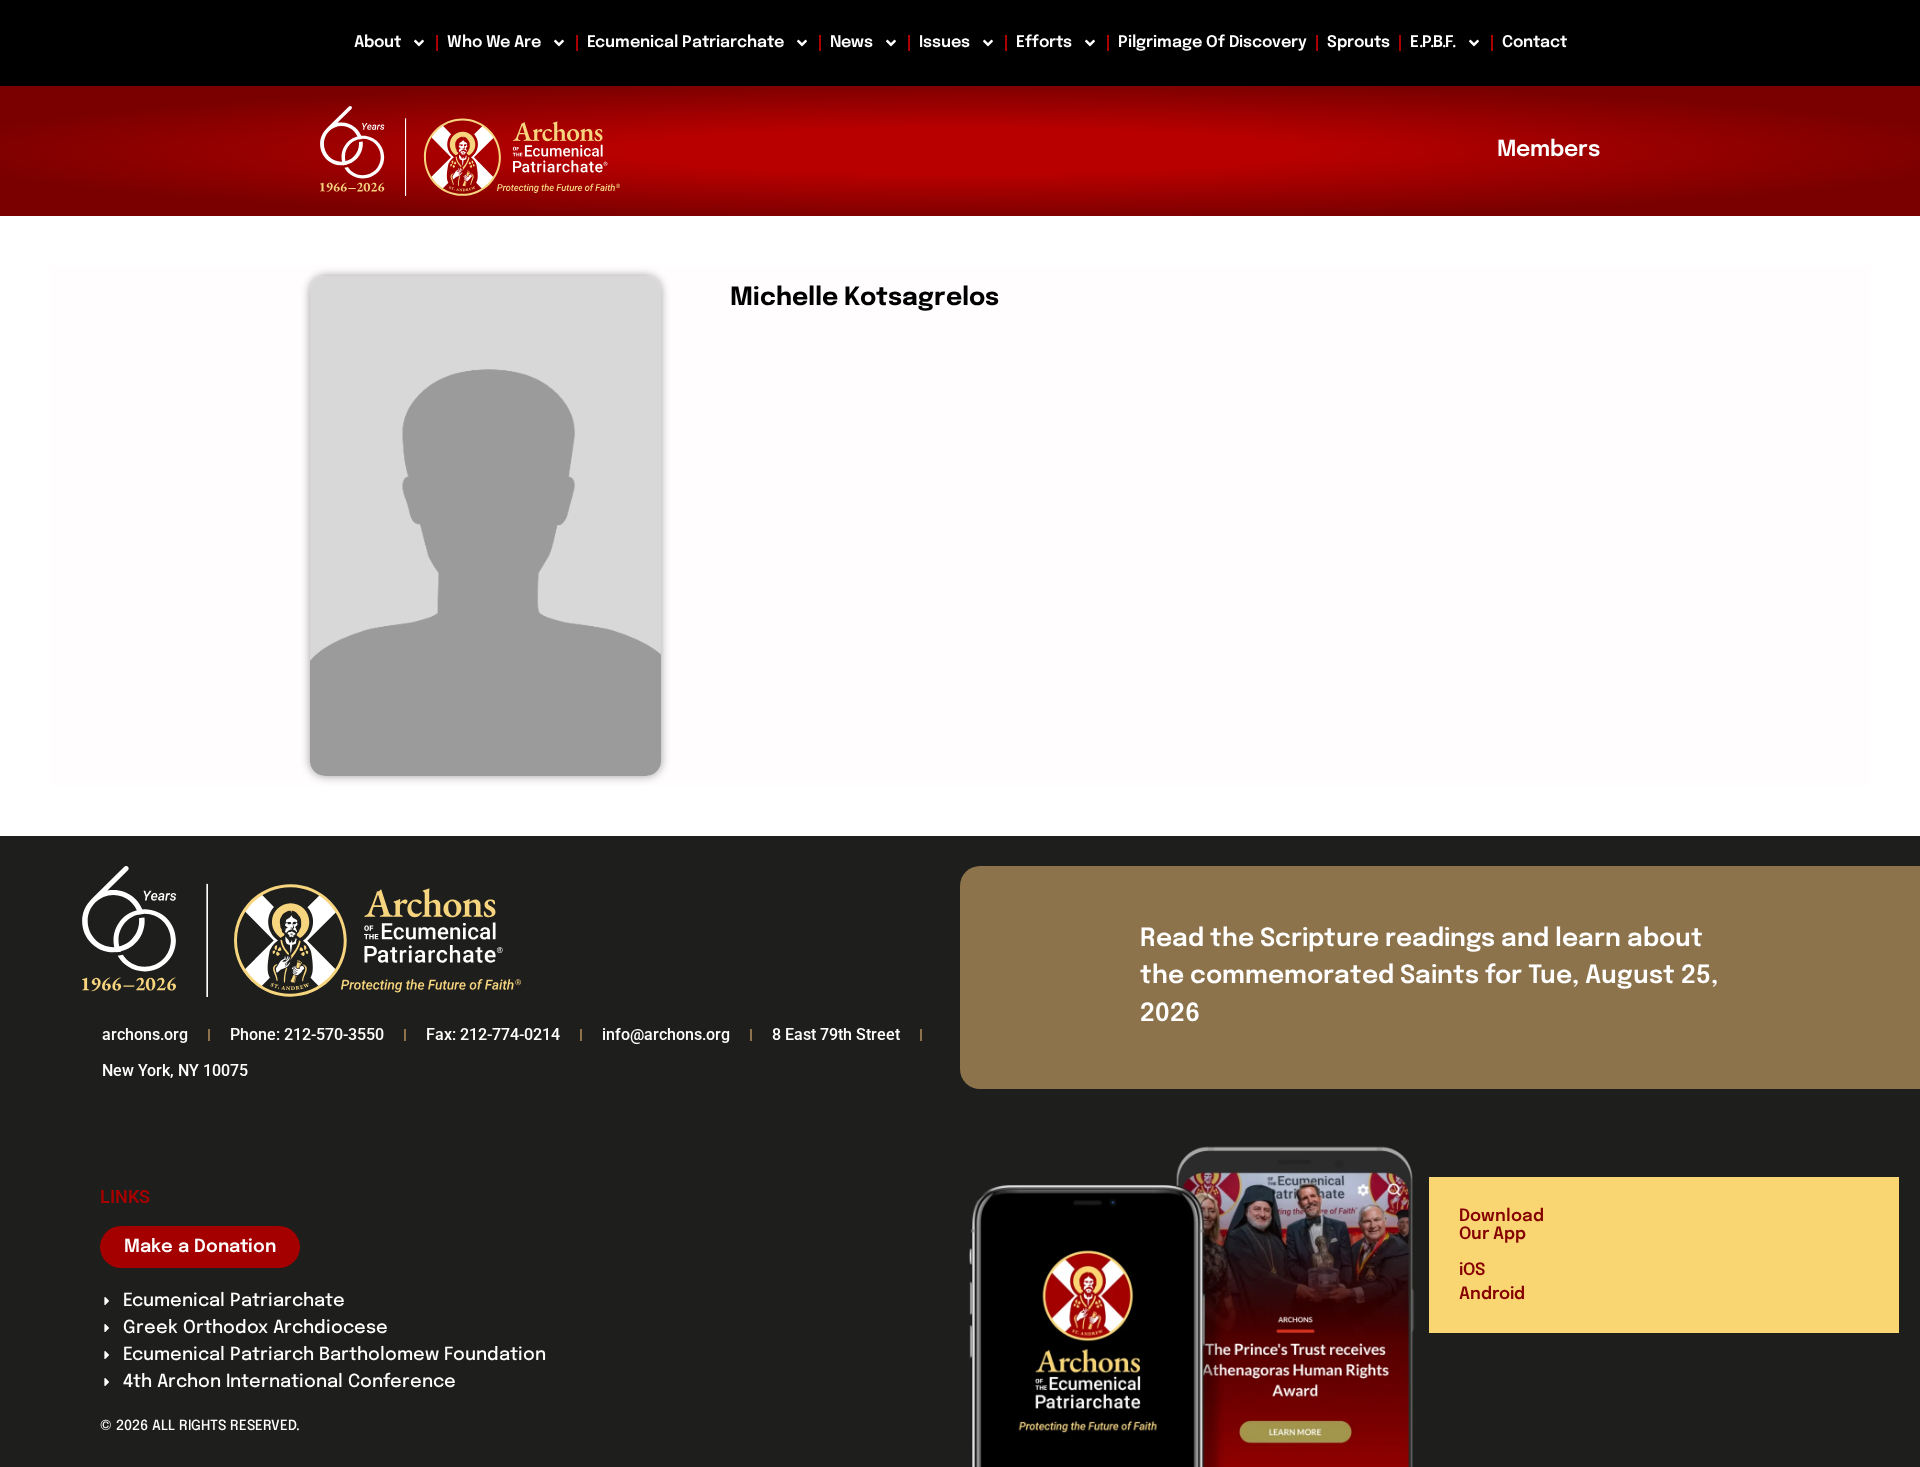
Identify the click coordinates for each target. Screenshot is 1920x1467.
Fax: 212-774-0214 (493, 1034)
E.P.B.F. (1433, 42)
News (851, 42)
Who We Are (494, 42)
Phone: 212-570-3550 (307, 1034)
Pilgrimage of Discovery (1212, 42)
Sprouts (1358, 42)
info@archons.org (666, 1034)
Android (1492, 1294)
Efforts (1044, 42)
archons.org (145, 1034)
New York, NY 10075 (175, 1070)
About (377, 42)
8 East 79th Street (836, 1034)
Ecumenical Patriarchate (685, 42)
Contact (1534, 42)
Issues (944, 42)
